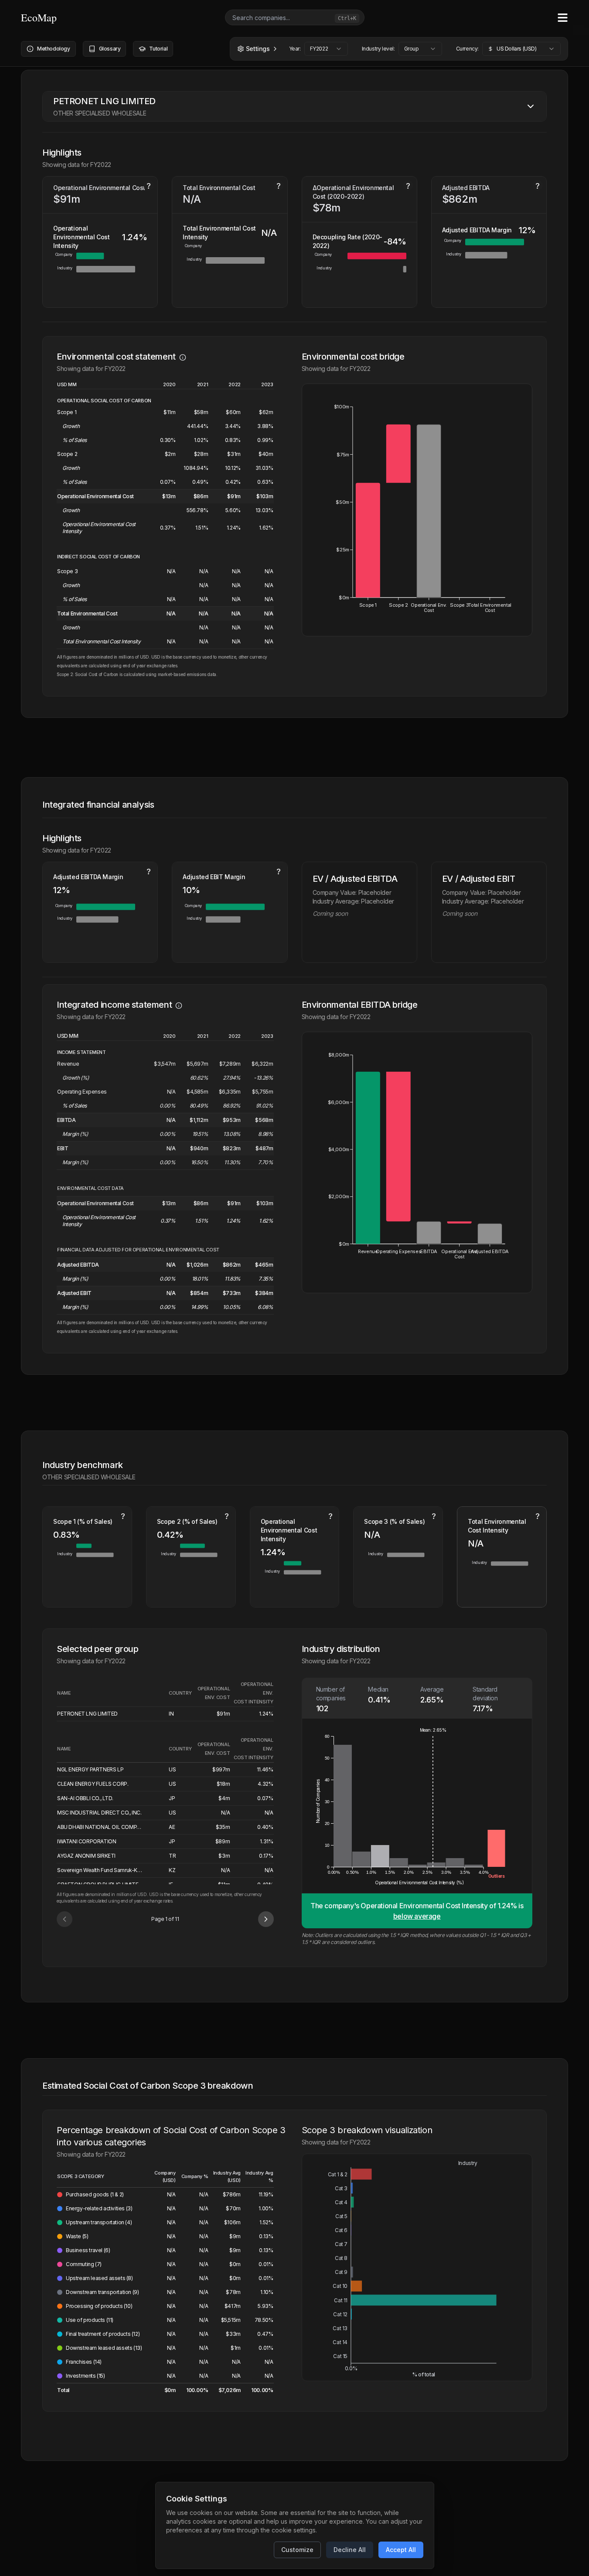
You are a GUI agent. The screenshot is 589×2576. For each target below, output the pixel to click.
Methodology (54, 49)
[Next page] (266, 1919)
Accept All (401, 2550)
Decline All (350, 2550)
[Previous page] (65, 1919)
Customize (297, 2550)
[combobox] (326, 49)
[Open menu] (563, 18)
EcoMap (39, 17)
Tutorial (158, 49)
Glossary (110, 49)
